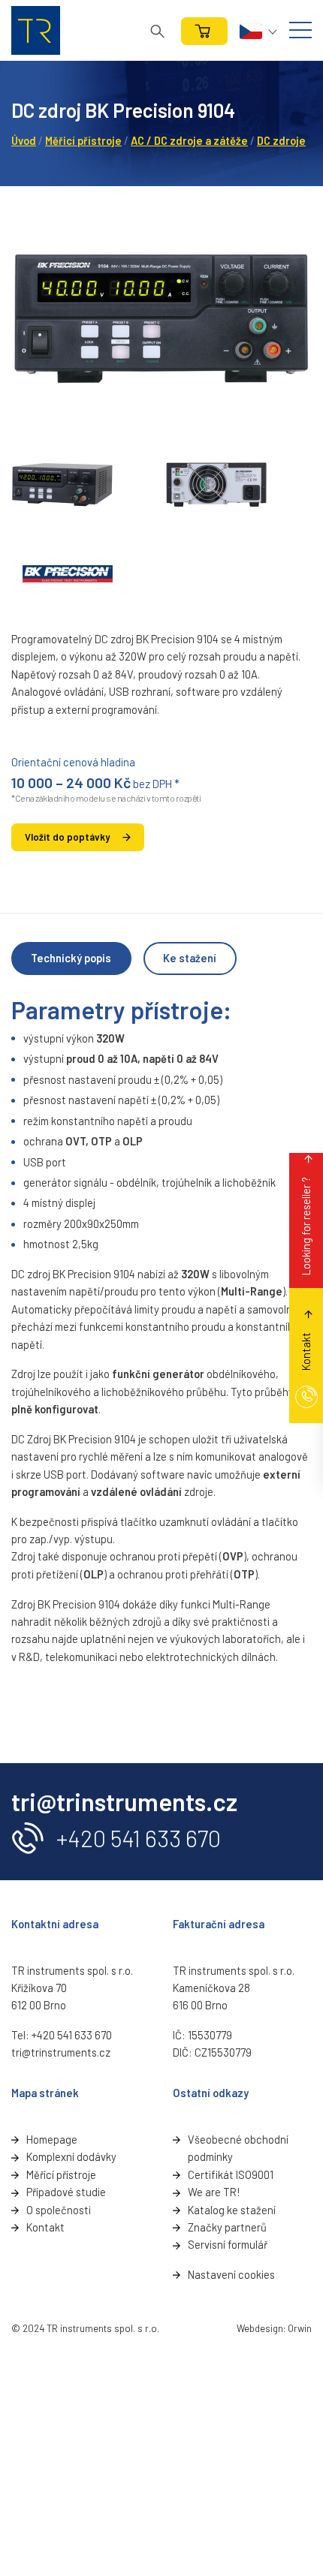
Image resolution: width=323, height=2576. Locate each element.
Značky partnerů (227, 2227)
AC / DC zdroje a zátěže (189, 140)
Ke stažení (190, 958)
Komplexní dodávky (71, 2156)
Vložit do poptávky (67, 837)
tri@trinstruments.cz (61, 2052)
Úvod (24, 140)
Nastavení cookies (231, 2274)
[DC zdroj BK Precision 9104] (161, 319)
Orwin (300, 2328)
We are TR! (214, 2192)
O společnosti (59, 2210)
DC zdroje (281, 140)
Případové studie (66, 2192)
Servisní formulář (228, 2244)
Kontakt (45, 2227)
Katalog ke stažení (232, 2210)
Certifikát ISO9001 (231, 2174)
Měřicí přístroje (83, 140)
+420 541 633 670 (139, 1838)
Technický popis (71, 958)
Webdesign (260, 2328)
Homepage (52, 2139)
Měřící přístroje (61, 2174)
